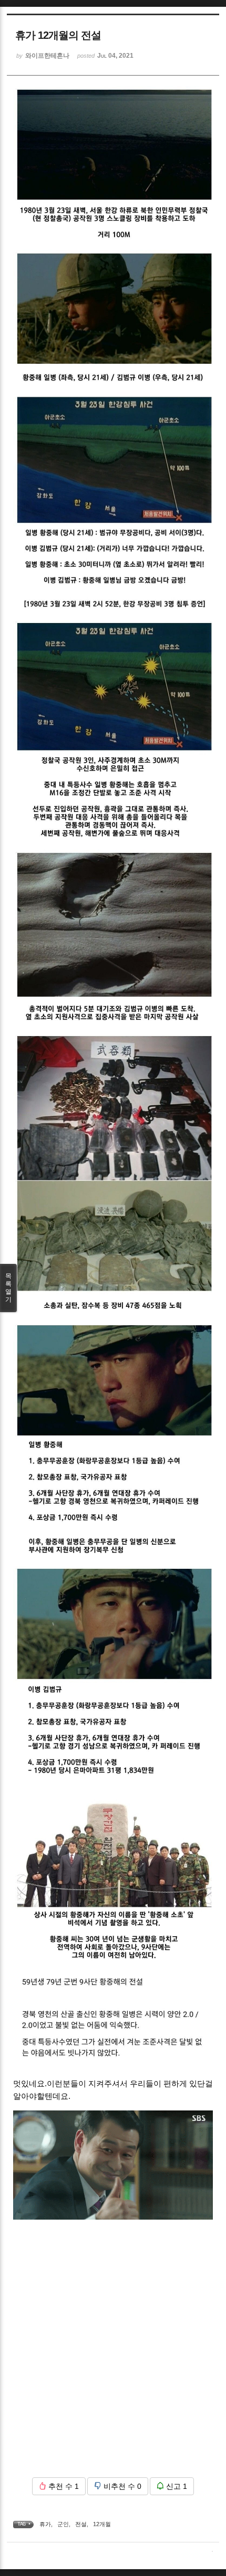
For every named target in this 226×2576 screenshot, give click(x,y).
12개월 (102, 2524)
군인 (63, 2524)
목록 (8, 1288)
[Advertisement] (113, 2357)
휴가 (45, 2524)
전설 (81, 2524)
